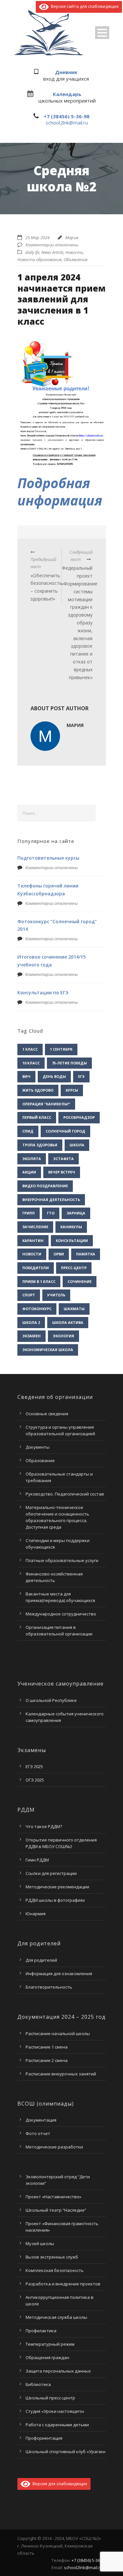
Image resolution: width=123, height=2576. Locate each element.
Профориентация (44, 2438)
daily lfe (32, 252)
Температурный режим (50, 2344)
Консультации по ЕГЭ (43, 992)
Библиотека (38, 2384)
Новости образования (40, 259)
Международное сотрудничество (61, 1614)
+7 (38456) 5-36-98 (67, 116)
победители (36, 1268)
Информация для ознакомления (59, 1974)
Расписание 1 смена (47, 2047)
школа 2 (31, 1322)
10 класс (31, 1063)
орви (59, 1254)
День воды (54, 1076)
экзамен (31, 1336)
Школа (77, 1145)
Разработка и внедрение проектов (63, 2284)
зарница (76, 1213)
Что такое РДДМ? (44, 1826)
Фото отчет (38, 2133)
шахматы (74, 1309)
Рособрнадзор (79, 1117)
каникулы (71, 1227)
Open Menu (102, 33)
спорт (29, 1295)
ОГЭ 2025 (35, 1780)
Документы (38, 1447)
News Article (52, 252)
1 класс (30, 1049)
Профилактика (41, 2331)
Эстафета (63, 1159)
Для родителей (41, 1960)
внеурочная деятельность (51, 1200)
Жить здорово (38, 1090)
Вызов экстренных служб (52, 2257)
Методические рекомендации (57, 1887)
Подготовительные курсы (48, 858)
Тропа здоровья (40, 1145)
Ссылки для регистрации (51, 1873)
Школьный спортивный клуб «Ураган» (66, 2452)
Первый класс (37, 1117)
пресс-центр (74, 1268)
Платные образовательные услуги (62, 1560)
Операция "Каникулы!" (46, 1104)
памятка (86, 1254)
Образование (40, 1460)
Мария (72, 238)
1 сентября (61, 1049)
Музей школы (40, 2243)
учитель (56, 1295)
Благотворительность (49, 1987)
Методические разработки (54, 2147)
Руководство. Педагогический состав (65, 1494)
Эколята (32, 1159)
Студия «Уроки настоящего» (55, 2411)
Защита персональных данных (58, 2371)
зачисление (35, 1227)
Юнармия (36, 1914)
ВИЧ (26, 1076)
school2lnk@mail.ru (67, 123)
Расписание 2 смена (47, 2060)
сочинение (80, 1281)
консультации (72, 1240)
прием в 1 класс (39, 1281)
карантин (33, 1240)
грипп (29, 1213)
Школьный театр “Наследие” (56, 2210)
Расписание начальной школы (58, 2033)
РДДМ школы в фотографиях (55, 1900)
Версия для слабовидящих (59, 2484)
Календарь (67, 94)
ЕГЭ (81, 1076)
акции (29, 1172)
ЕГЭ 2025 (34, 1766)
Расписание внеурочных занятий (61, 2074)
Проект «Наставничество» (53, 2197)
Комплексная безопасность (55, 2270)
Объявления (76, 259)
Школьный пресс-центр (50, 2398)
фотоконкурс (37, 1309)
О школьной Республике (51, 1700)
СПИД (28, 1131)
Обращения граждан (47, 2357)
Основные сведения (47, 1414)
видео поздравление (45, 1186)
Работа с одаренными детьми (57, 2425)
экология (63, 1336)
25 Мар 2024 (37, 238)
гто (51, 1213)
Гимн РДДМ (37, 1860)
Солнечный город (65, 1131)
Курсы (72, 1090)
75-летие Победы (69, 1063)
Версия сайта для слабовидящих (84, 6)
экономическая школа (48, 1350)
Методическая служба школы (56, 2317)
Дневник (66, 72)
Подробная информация (60, 492)
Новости (74, 252)
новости (32, 1254)
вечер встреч (62, 1172)
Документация (41, 2120)
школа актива (68, 1322)
